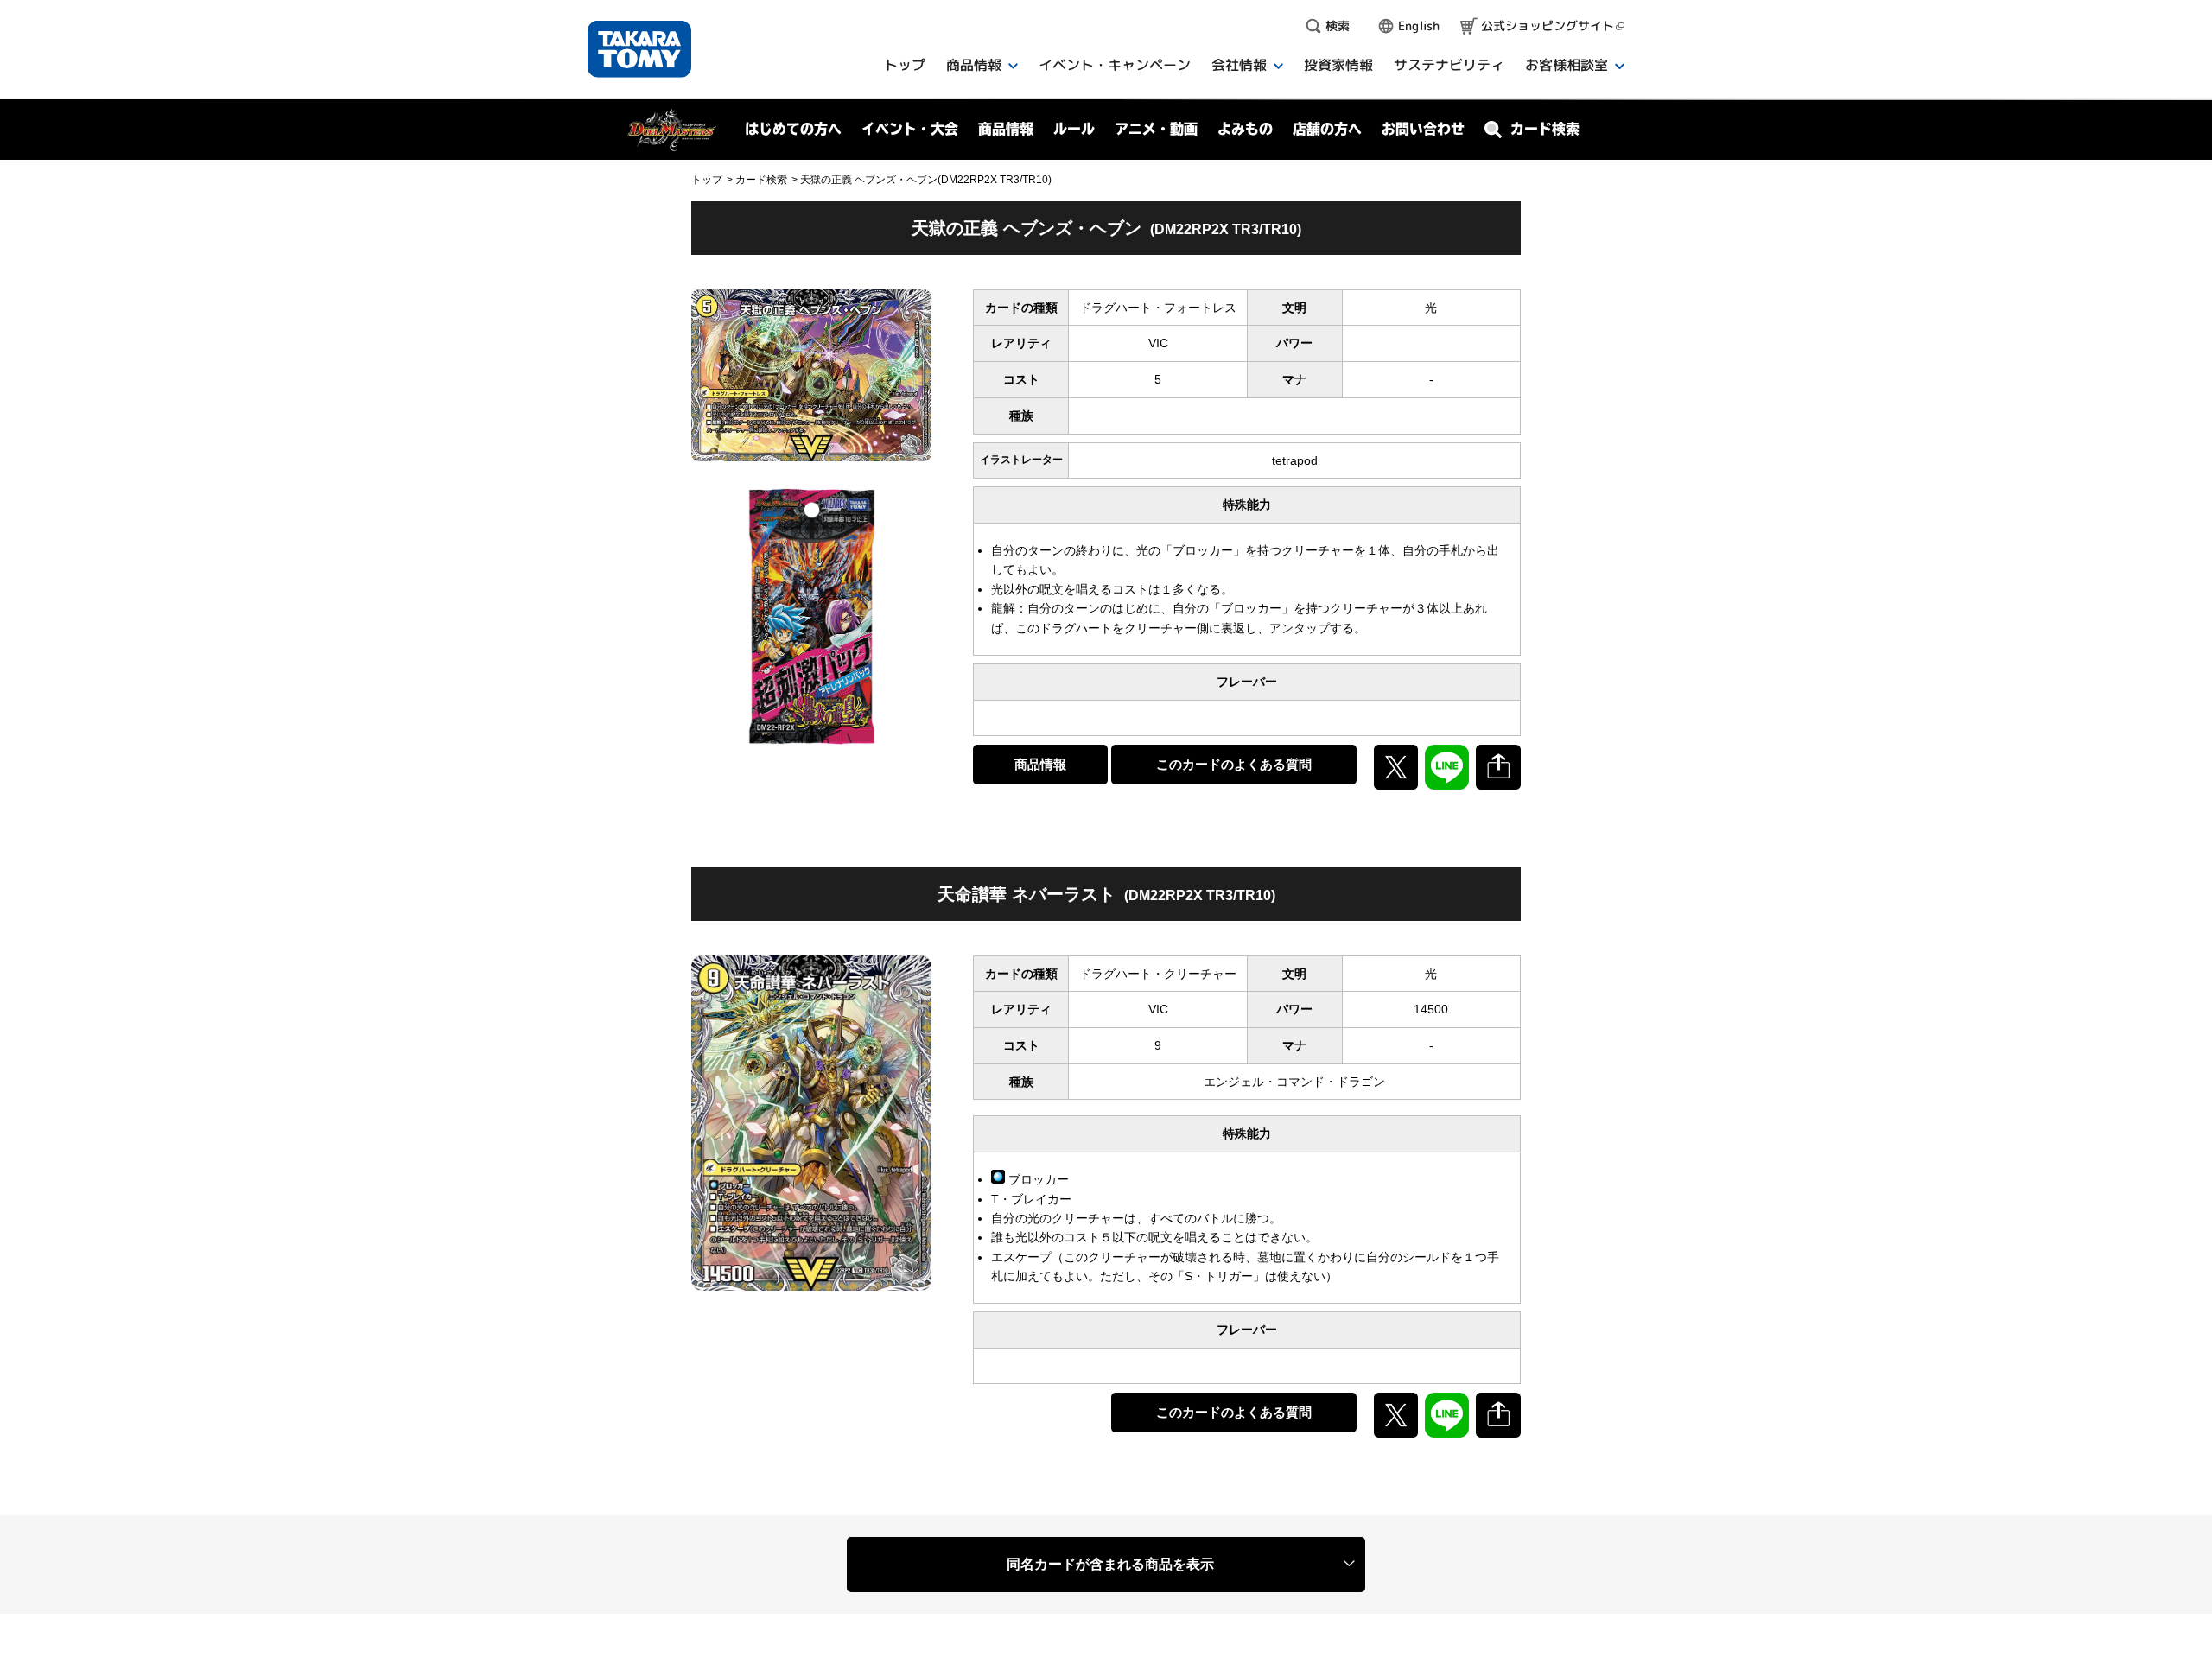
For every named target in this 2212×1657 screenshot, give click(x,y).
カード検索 (761, 180)
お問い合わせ (1423, 129)
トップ (707, 180)
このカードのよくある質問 (1234, 764)
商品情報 (1040, 764)
